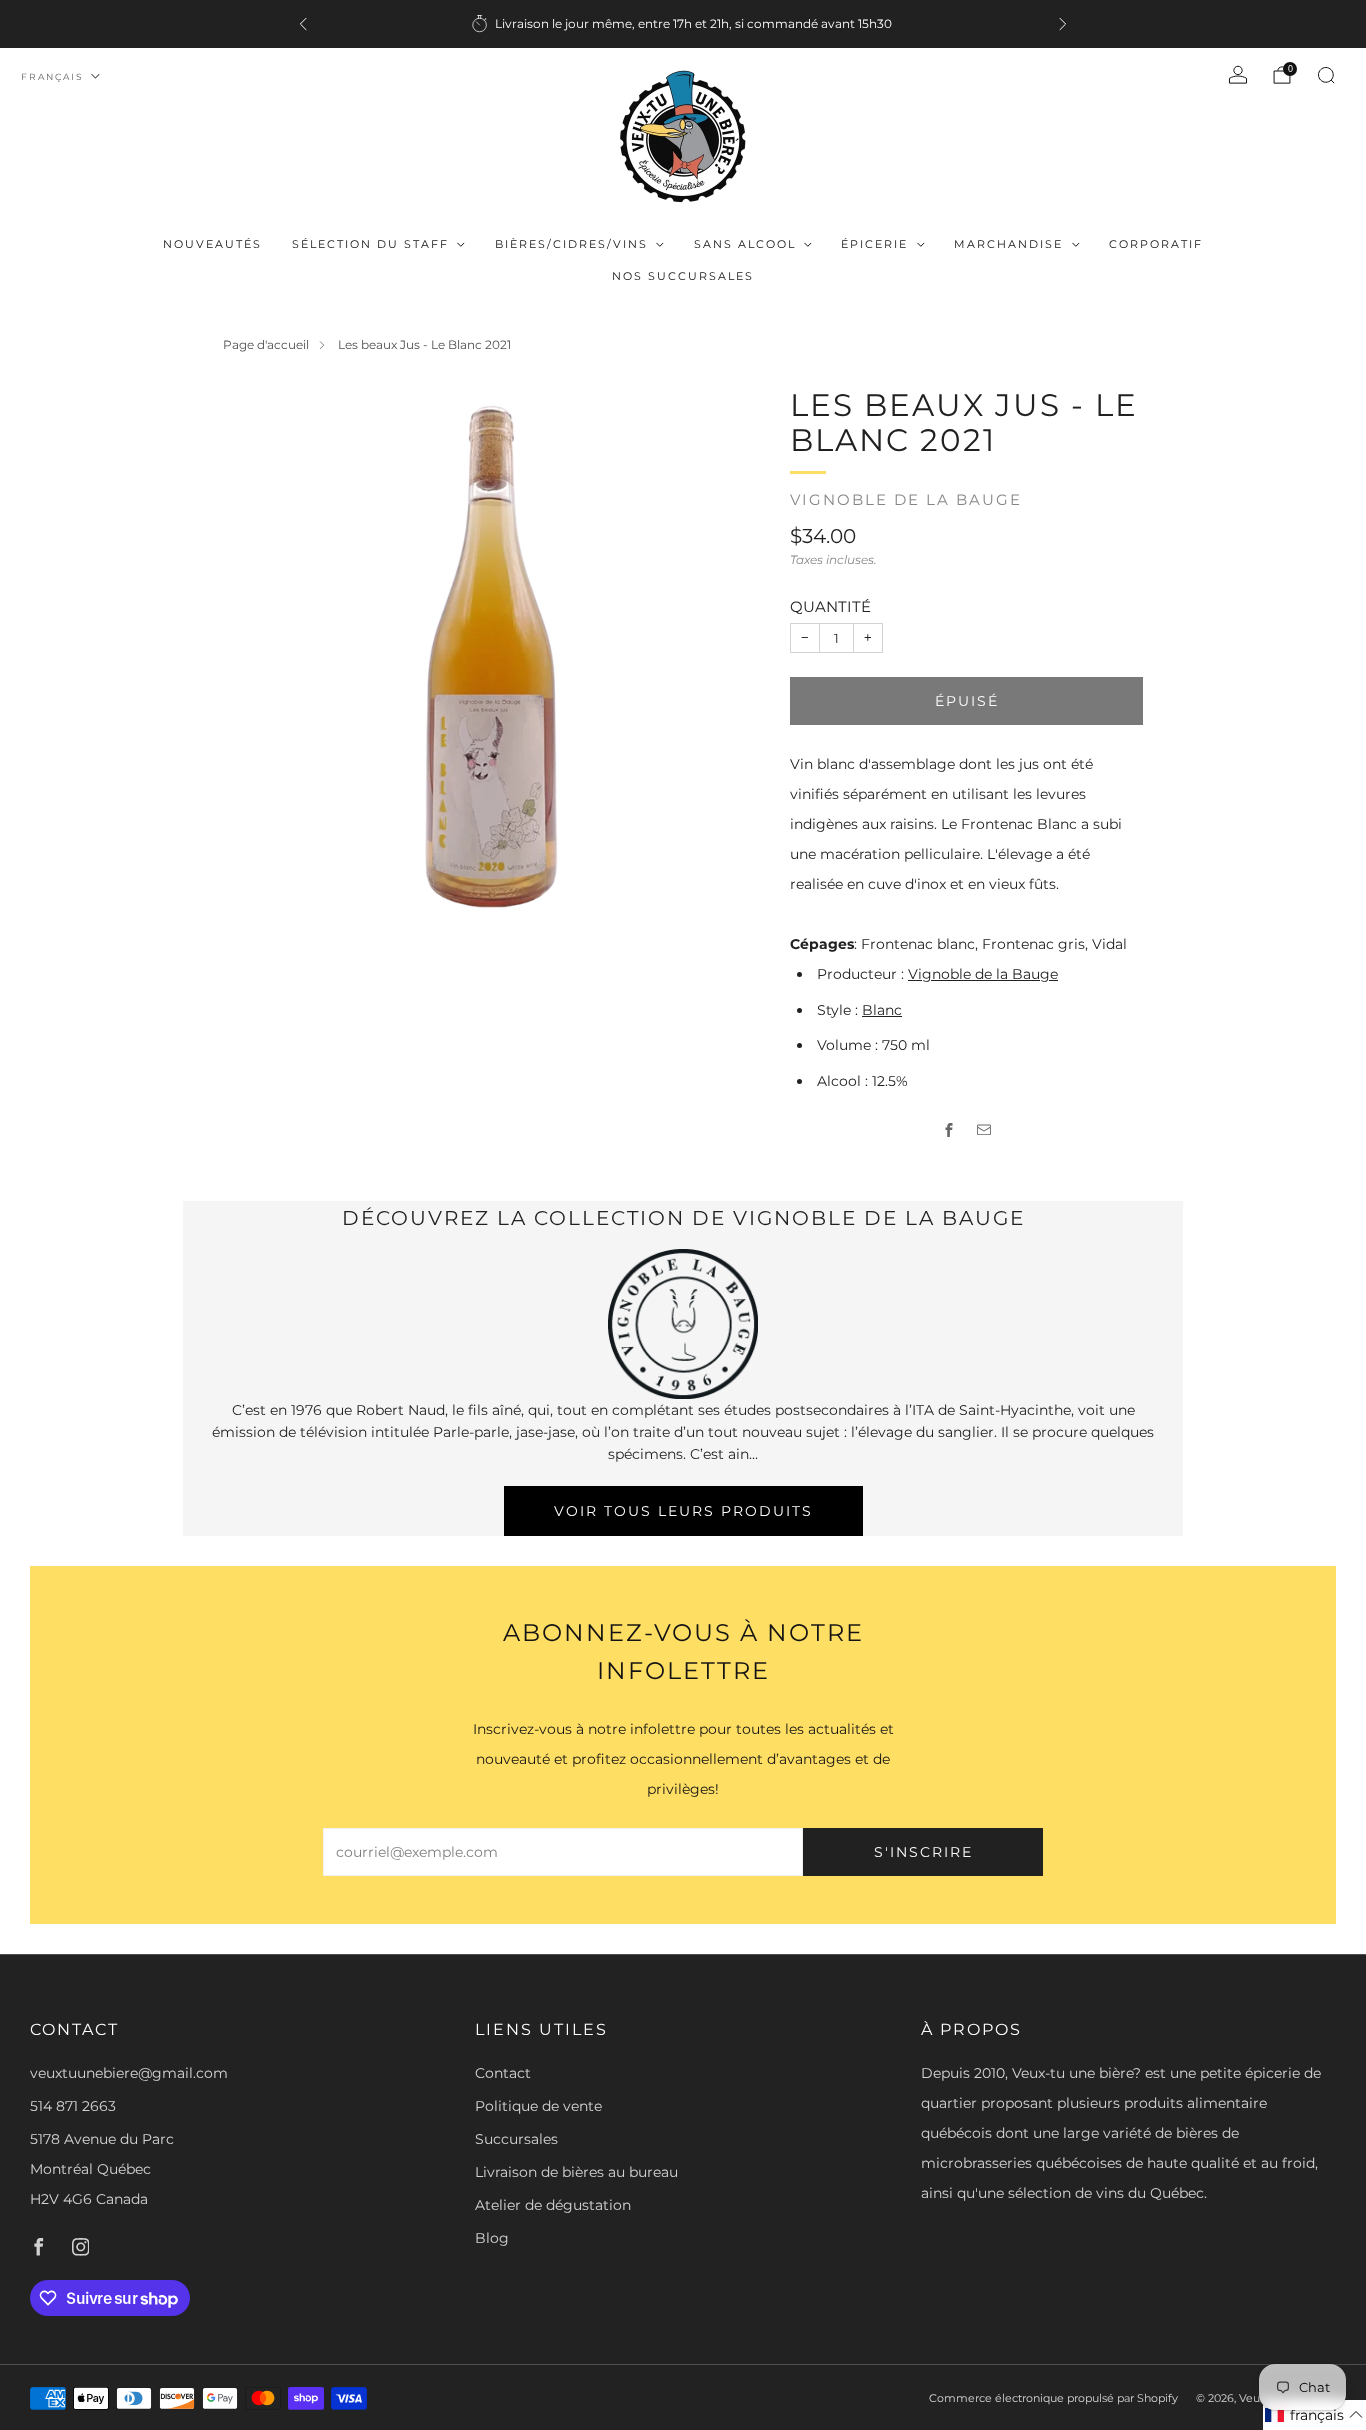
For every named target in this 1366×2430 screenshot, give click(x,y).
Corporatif (1156, 244)
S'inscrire (923, 1852)
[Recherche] (1326, 75)
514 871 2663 (73, 2106)
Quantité (830, 606)
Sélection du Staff (370, 244)
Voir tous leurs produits (683, 1511)
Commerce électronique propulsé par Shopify (1053, 2398)
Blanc (882, 1010)
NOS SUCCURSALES (683, 276)
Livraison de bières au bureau (576, 2172)
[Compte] (1238, 75)
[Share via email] (984, 1130)
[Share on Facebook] (949, 1130)
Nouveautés (212, 244)
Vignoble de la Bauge (906, 500)
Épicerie (874, 244)
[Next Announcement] (1063, 24)
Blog (492, 2238)
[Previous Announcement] (303, 24)
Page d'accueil (266, 344)
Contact (503, 2073)
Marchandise (1008, 244)
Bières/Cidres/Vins (571, 244)
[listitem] (683, 24)
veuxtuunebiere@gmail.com (129, 2073)
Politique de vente (538, 2106)
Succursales (516, 2139)
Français (52, 76)
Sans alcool (745, 244)
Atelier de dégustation (553, 2205)
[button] (1314, 2415)
